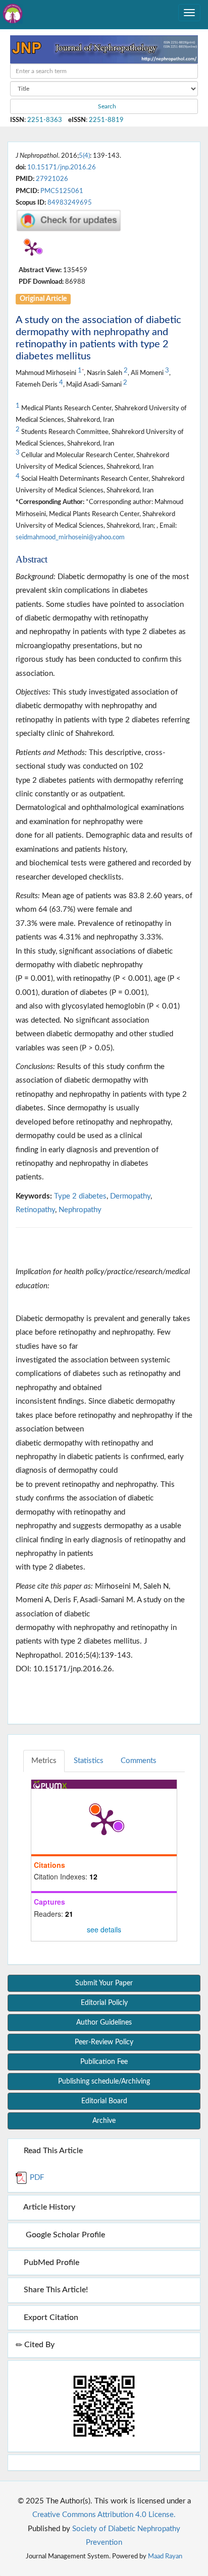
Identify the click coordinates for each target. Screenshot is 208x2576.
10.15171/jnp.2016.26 (62, 167)
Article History (48, 2207)
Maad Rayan (165, 2556)
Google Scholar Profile (63, 2235)
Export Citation (50, 2317)
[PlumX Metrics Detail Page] (32, 248)
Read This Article (52, 2151)
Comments (139, 1761)
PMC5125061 (62, 191)
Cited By (38, 2345)
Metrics (44, 1761)
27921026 (52, 179)
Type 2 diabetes (80, 1196)
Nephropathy (80, 1210)
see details (104, 1929)
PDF (36, 2178)
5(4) (84, 156)
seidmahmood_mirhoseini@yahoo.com (70, 537)
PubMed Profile (50, 2263)
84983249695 (70, 203)
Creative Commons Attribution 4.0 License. (104, 2515)
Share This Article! (55, 2290)
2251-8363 (45, 120)
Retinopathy (35, 1210)
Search (106, 106)
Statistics (89, 1761)
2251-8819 (106, 120)
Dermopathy (130, 1196)
